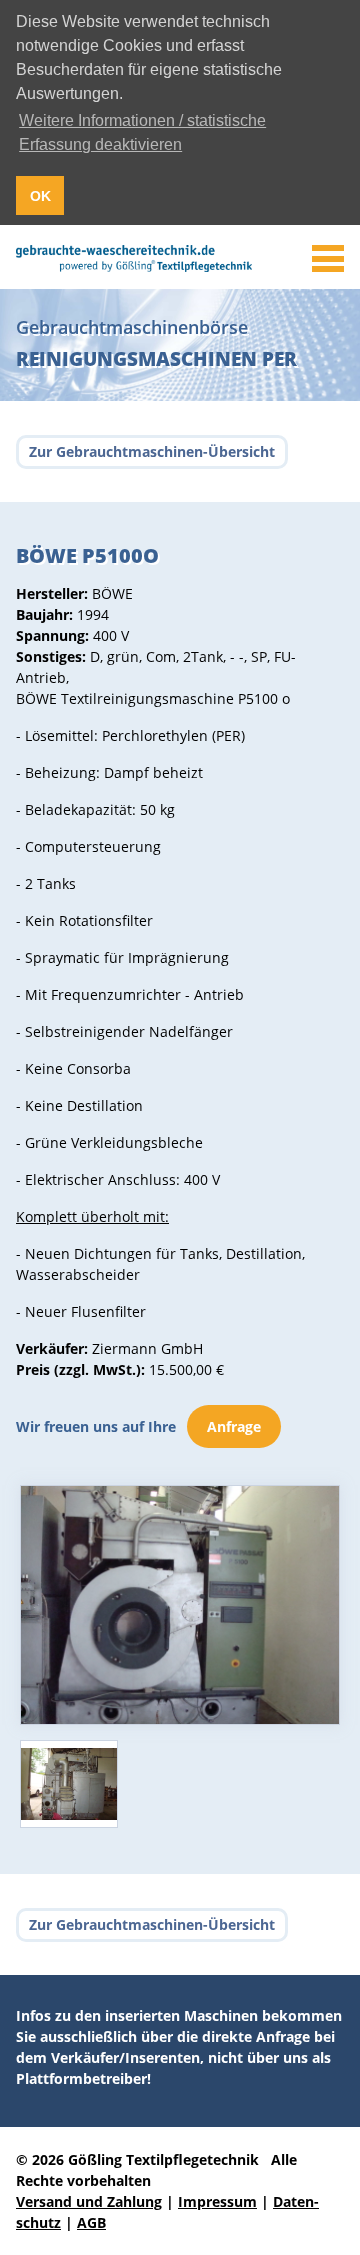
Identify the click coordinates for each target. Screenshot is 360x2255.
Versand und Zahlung (89, 2201)
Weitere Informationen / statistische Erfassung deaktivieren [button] (142, 132)
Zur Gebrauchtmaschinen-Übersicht (152, 451)
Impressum (217, 2201)
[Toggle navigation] (328, 259)
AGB (91, 2222)
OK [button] (40, 196)
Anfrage (234, 1426)
